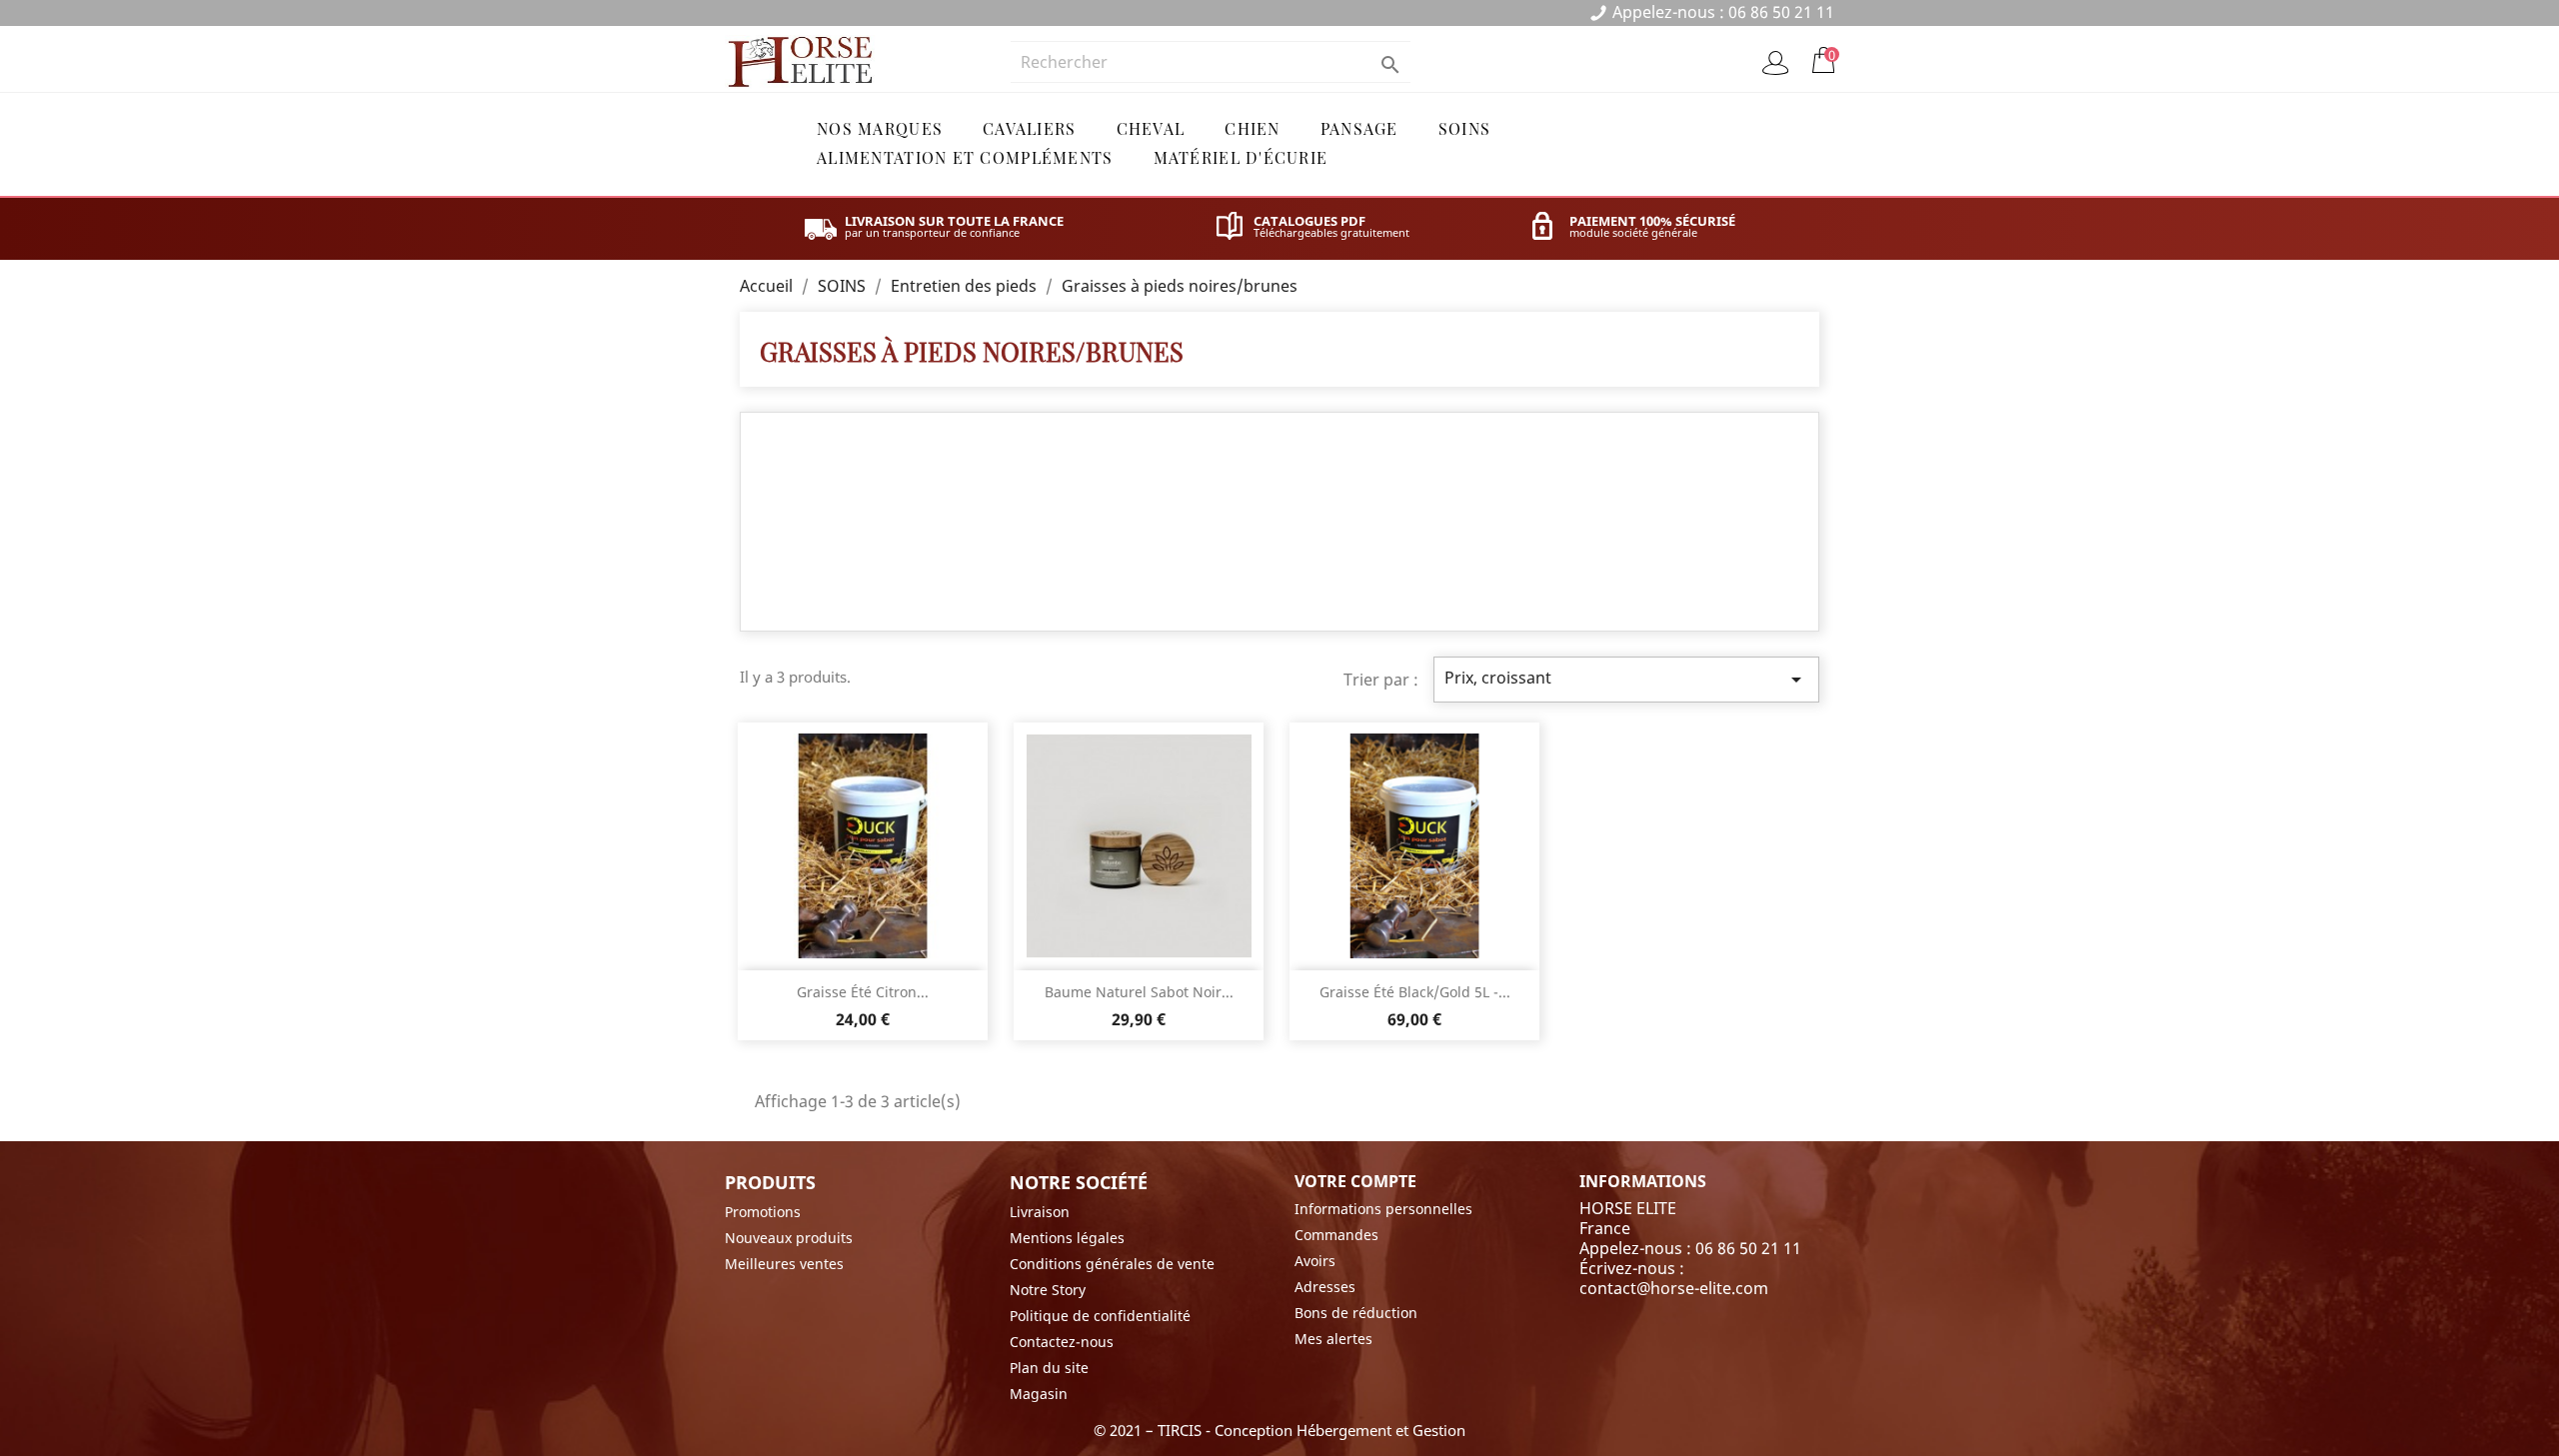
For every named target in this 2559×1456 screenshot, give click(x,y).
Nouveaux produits (789, 1238)
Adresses (1325, 1287)
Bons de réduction (1356, 1313)
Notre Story (1048, 1290)
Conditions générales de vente (1112, 1264)
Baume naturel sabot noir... (1139, 992)
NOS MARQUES (880, 128)
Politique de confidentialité (1100, 1316)
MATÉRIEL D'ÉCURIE (1241, 157)
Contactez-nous (1062, 1342)
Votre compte (1355, 1181)
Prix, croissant (1626, 679)
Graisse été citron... (863, 992)
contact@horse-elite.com (1674, 1288)
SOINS (1464, 128)
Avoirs (1315, 1261)
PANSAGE (1359, 128)
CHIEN (1252, 128)
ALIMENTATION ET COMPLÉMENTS (965, 157)
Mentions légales (1067, 1238)
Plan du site (1049, 1368)
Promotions (763, 1212)
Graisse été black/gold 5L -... (1415, 992)
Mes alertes (1333, 1339)
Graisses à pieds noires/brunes (972, 351)
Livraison (1040, 1212)
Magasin (1039, 1394)
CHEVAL (1151, 128)
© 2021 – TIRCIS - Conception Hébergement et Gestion (1279, 1430)
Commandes (1336, 1235)
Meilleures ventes (784, 1264)
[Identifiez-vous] (1775, 63)
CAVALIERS (1030, 128)
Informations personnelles (1383, 1209)
